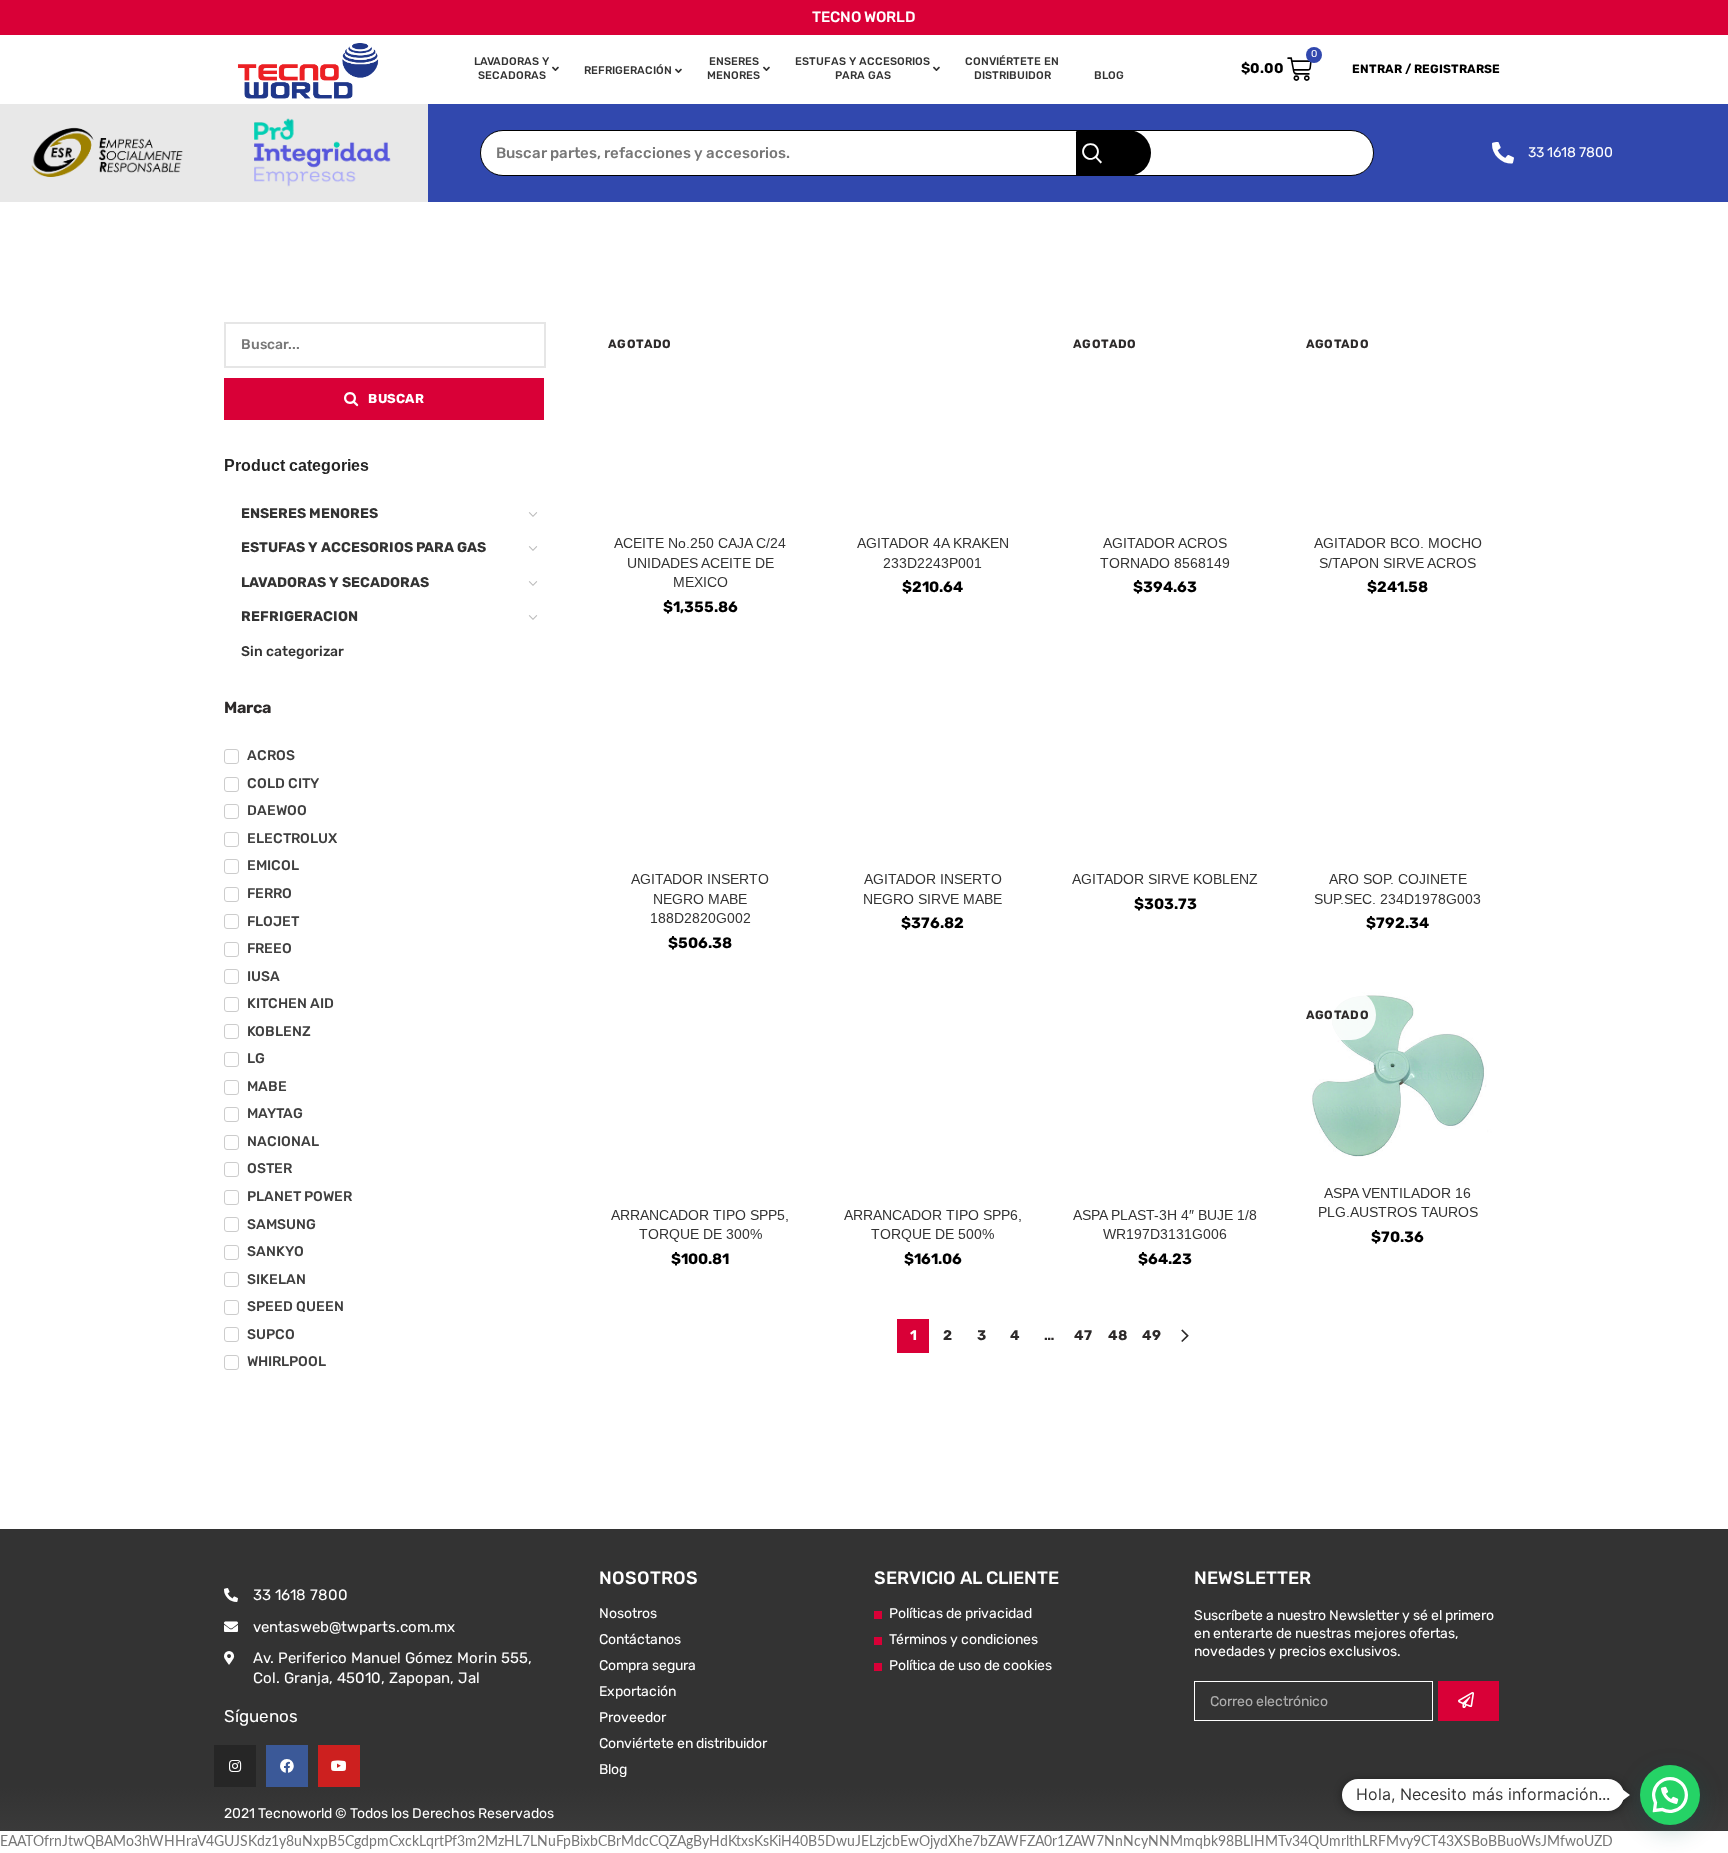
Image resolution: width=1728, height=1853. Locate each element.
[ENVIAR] (1468, 1701)
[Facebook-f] (287, 1766)
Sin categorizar (292, 651)
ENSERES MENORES (309, 513)
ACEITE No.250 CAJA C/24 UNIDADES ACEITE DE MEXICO (700, 562)
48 (1117, 1335)
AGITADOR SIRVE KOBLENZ (1165, 879)
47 (1083, 1335)
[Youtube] (339, 1766)
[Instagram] (235, 1766)
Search (1113, 153)
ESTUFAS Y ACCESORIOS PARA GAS (363, 547)
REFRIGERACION (299, 616)
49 (1151, 1335)
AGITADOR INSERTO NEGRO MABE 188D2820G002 (700, 898)
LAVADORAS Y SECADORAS (335, 582)
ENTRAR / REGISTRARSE (1426, 69)
